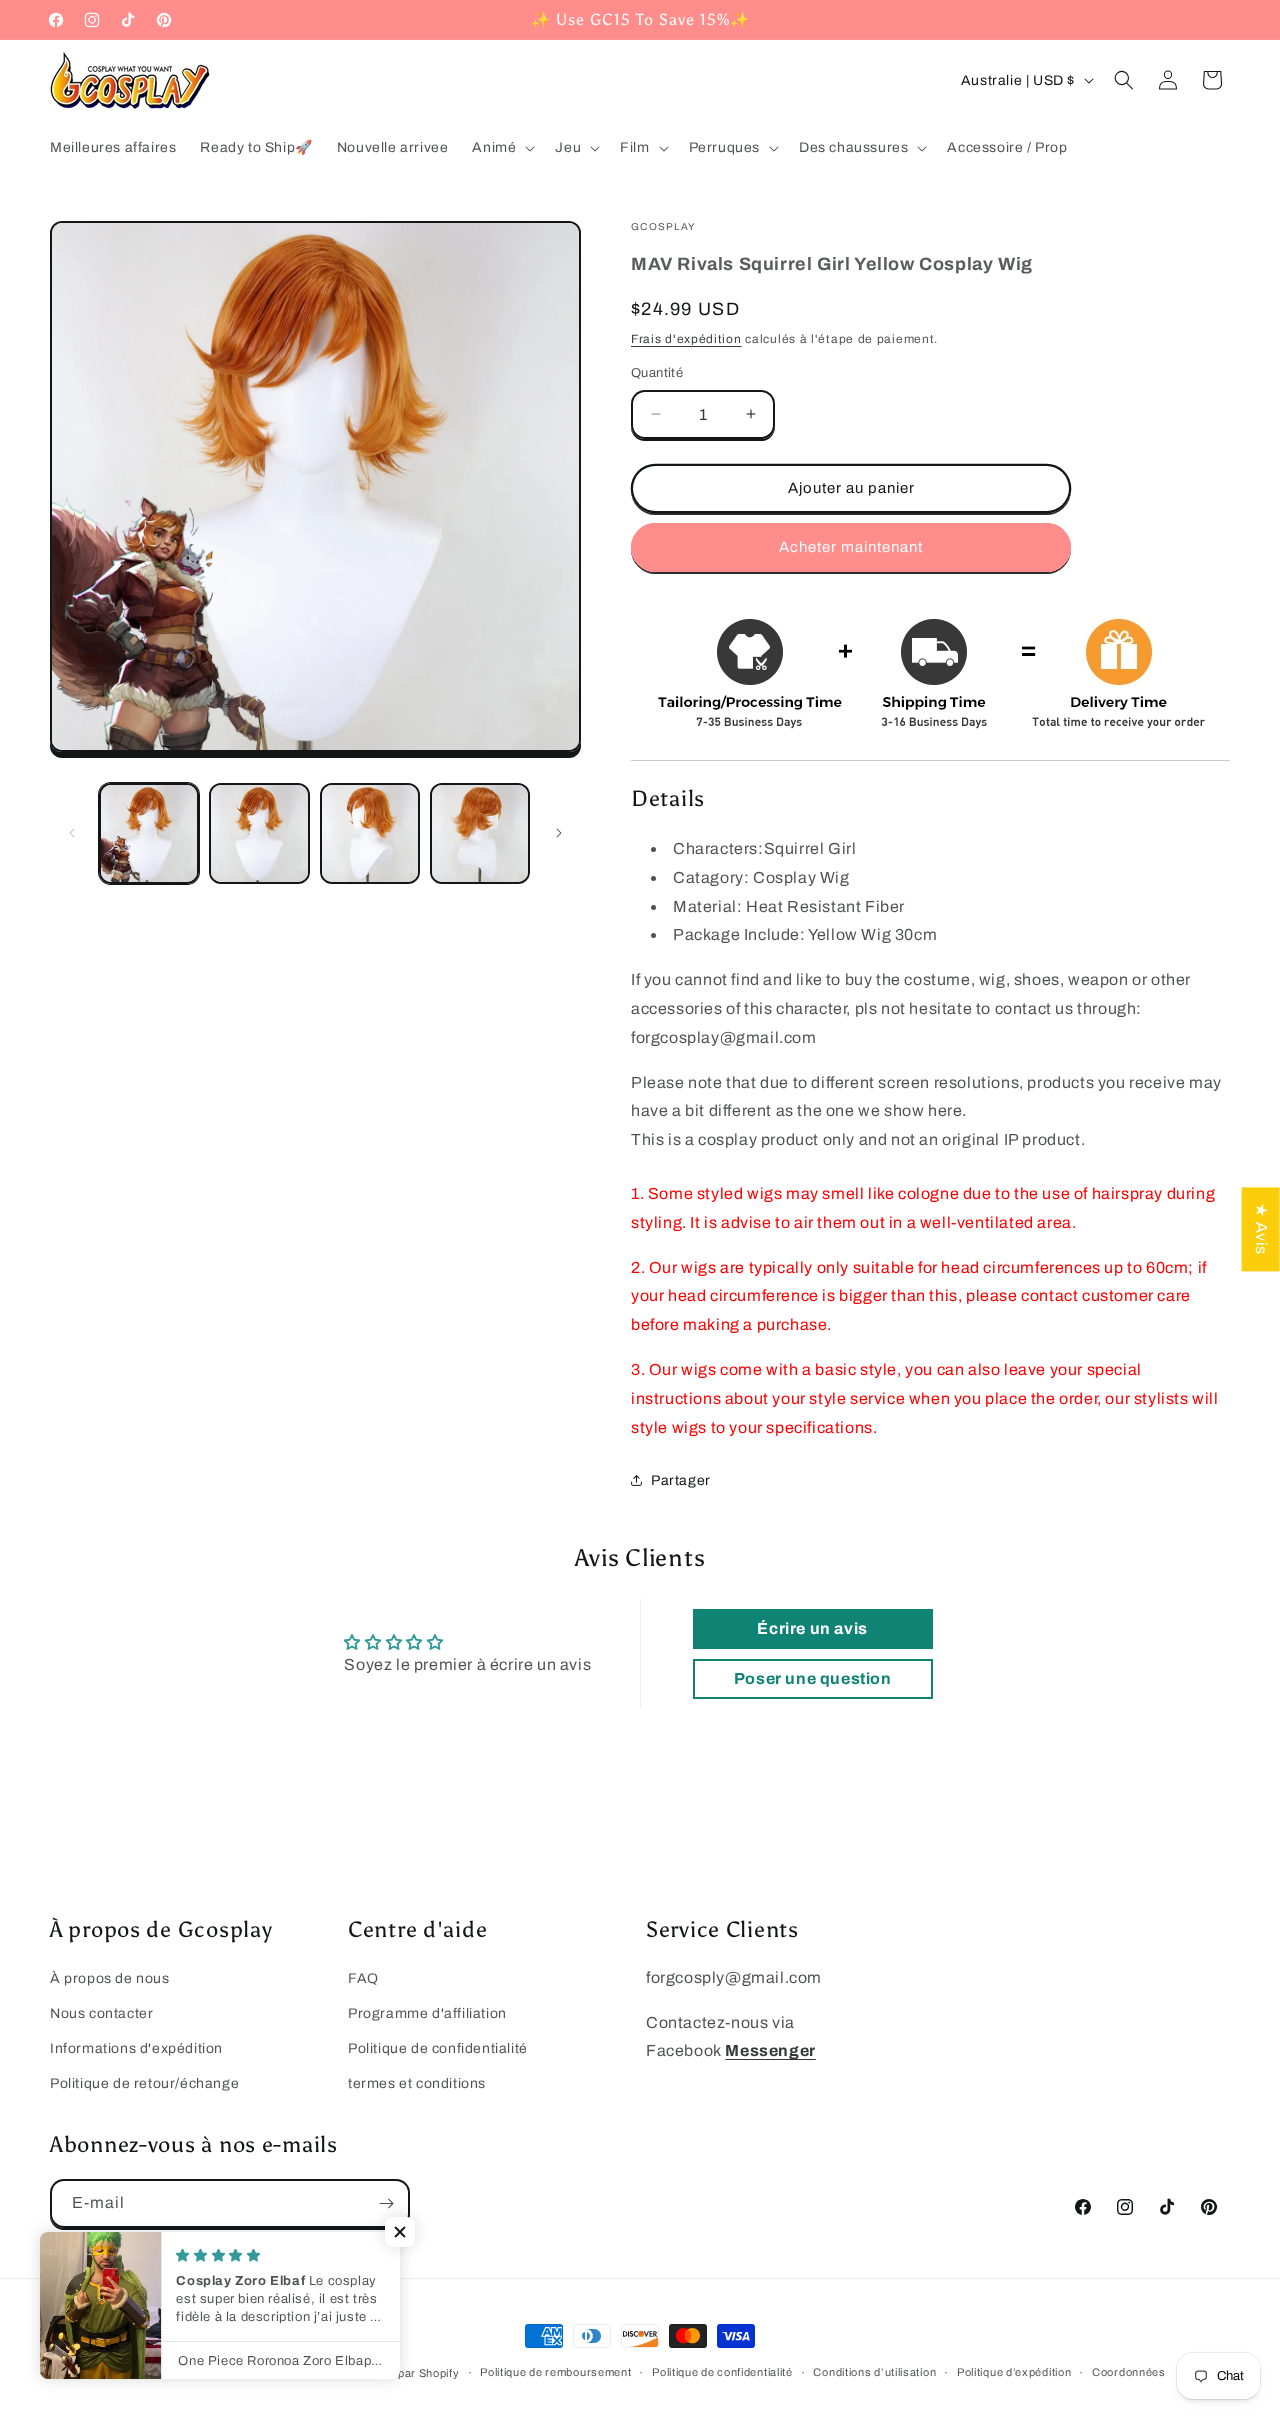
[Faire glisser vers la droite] (559, 833)
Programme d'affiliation (427, 2013)
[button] (501, 148)
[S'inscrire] (386, 2203)
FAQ (363, 1978)
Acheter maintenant (851, 547)
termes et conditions (417, 2083)
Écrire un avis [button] (812, 1628)
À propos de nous (110, 1978)
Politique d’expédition (1014, 2372)
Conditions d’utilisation (874, 2372)
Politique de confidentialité (438, 2048)
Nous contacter (101, 2013)
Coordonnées (1129, 2372)
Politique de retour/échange (144, 2083)
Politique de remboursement (555, 2372)
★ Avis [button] (1261, 1229)
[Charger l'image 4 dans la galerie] (480, 833)
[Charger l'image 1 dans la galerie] (149, 833)
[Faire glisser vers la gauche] (72, 833)
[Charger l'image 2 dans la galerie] (259, 833)
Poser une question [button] (813, 1678)
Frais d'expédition (686, 339)
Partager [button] (681, 1480)
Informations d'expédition (136, 2048)
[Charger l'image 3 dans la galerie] (370, 833)
